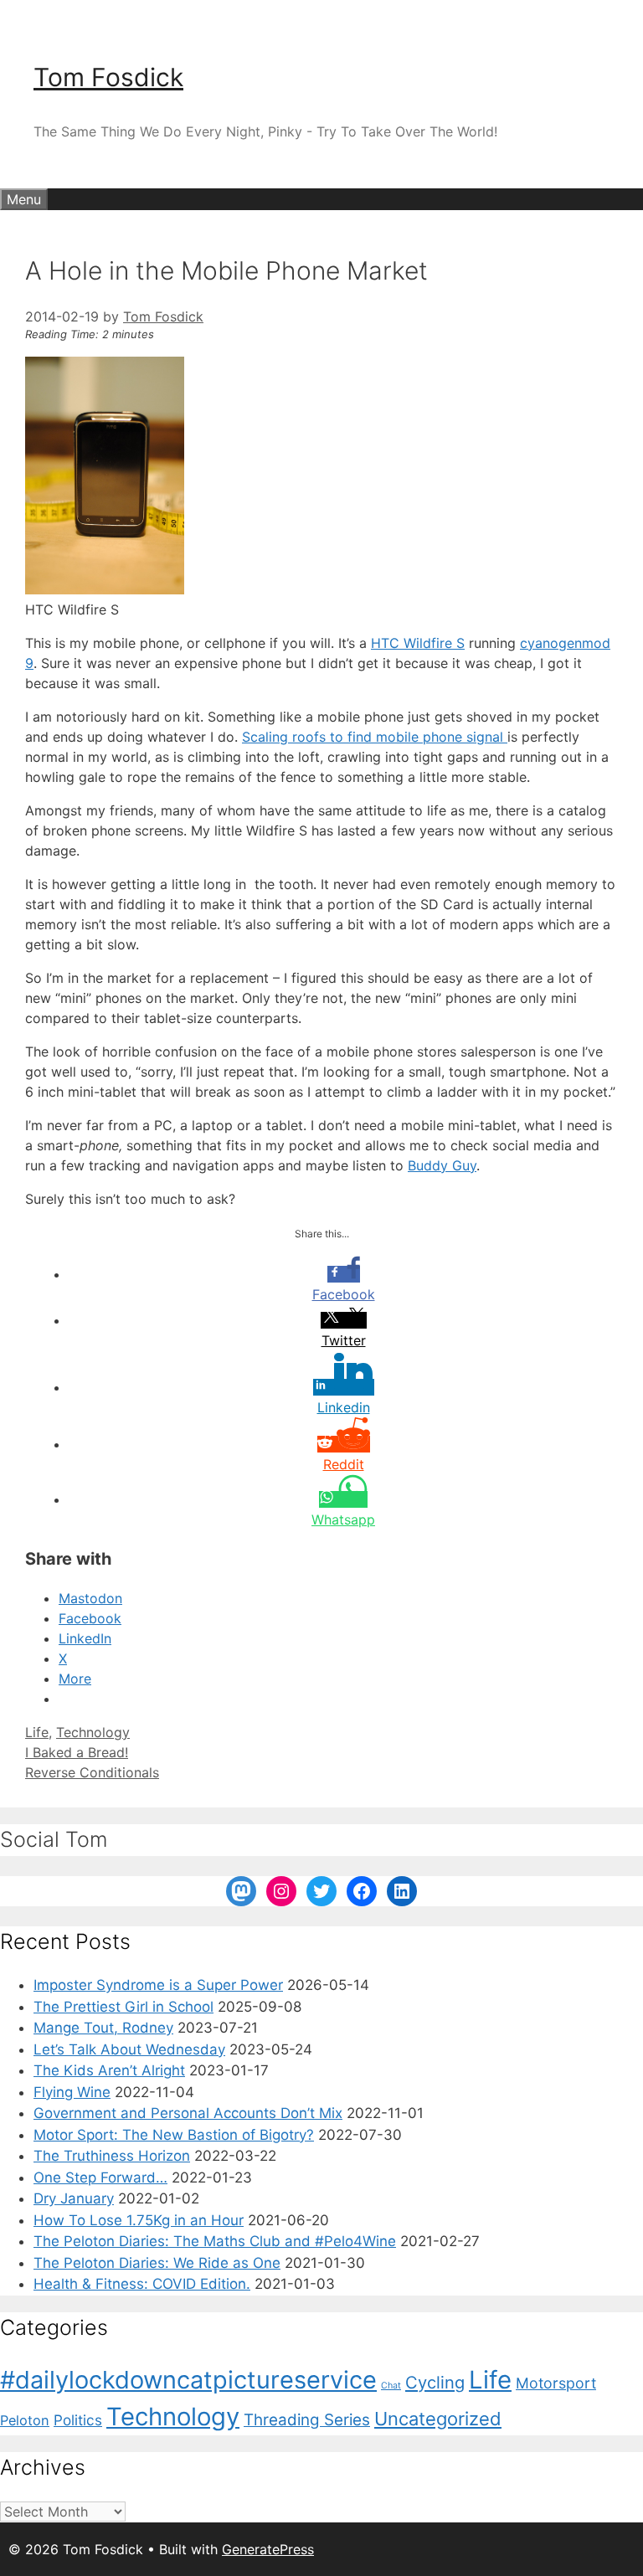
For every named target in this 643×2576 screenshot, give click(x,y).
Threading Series (307, 2420)
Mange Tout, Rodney (103, 2028)
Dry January (74, 2198)
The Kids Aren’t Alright (109, 2070)
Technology (93, 1732)
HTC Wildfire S (418, 643)
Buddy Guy (442, 1165)
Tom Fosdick (108, 77)
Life (37, 1732)
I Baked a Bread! (77, 1752)
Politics (78, 2420)
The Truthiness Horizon (112, 2156)
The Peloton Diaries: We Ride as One (157, 2263)
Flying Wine (72, 2092)
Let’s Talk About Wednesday (129, 2049)
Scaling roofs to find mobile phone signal (375, 737)
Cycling (435, 2382)
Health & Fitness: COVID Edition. (142, 2284)
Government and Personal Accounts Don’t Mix (188, 2113)
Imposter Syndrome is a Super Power (158, 1985)
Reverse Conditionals (92, 1772)
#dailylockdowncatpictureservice (188, 2380)
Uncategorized (438, 2419)
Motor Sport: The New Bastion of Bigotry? (174, 2135)
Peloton (25, 2420)
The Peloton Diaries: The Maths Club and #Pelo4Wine (215, 2241)
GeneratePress (268, 2549)
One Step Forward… (100, 2178)
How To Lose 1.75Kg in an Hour (139, 2220)
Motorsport (556, 2383)
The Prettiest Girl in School (123, 2007)
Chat (391, 2386)
